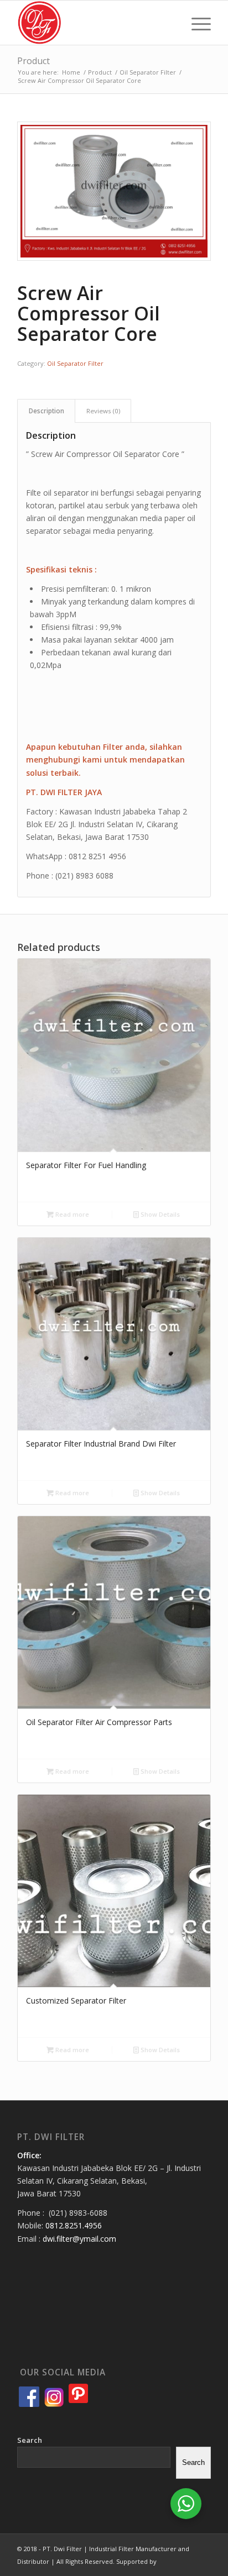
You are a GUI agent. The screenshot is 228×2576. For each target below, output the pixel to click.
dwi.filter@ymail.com (79, 2239)
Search (30, 2440)
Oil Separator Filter (75, 363)
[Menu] (196, 23)
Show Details (159, 1214)
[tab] (46, 411)
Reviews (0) (103, 411)
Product (33, 61)
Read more (71, 1214)
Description (46, 411)
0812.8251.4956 (74, 2225)
